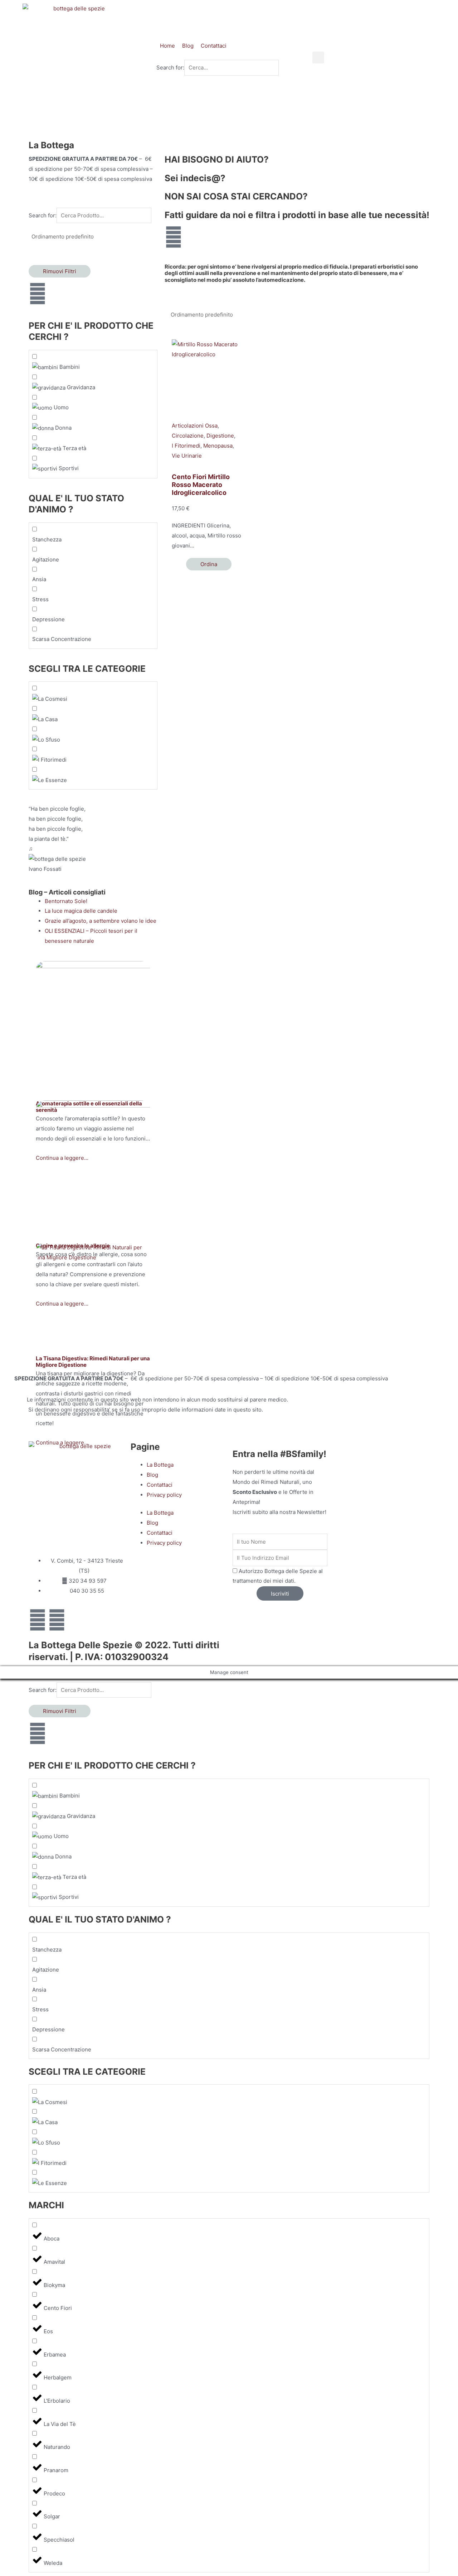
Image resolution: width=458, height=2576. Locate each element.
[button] (318, 57)
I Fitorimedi (186, 446)
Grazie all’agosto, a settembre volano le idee (101, 921)
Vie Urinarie (187, 456)
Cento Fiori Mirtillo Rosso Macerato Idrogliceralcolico (201, 484)
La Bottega (160, 1465)
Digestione (220, 436)
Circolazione (188, 436)
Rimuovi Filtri (60, 271)
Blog (152, 1475)
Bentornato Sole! (66, 901)
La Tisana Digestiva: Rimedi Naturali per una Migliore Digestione (93, 1362)
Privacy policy (164, 1495)
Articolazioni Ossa (195, 426)
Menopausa (218, 446)
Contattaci (160, 1485)
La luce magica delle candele (81, 911)
